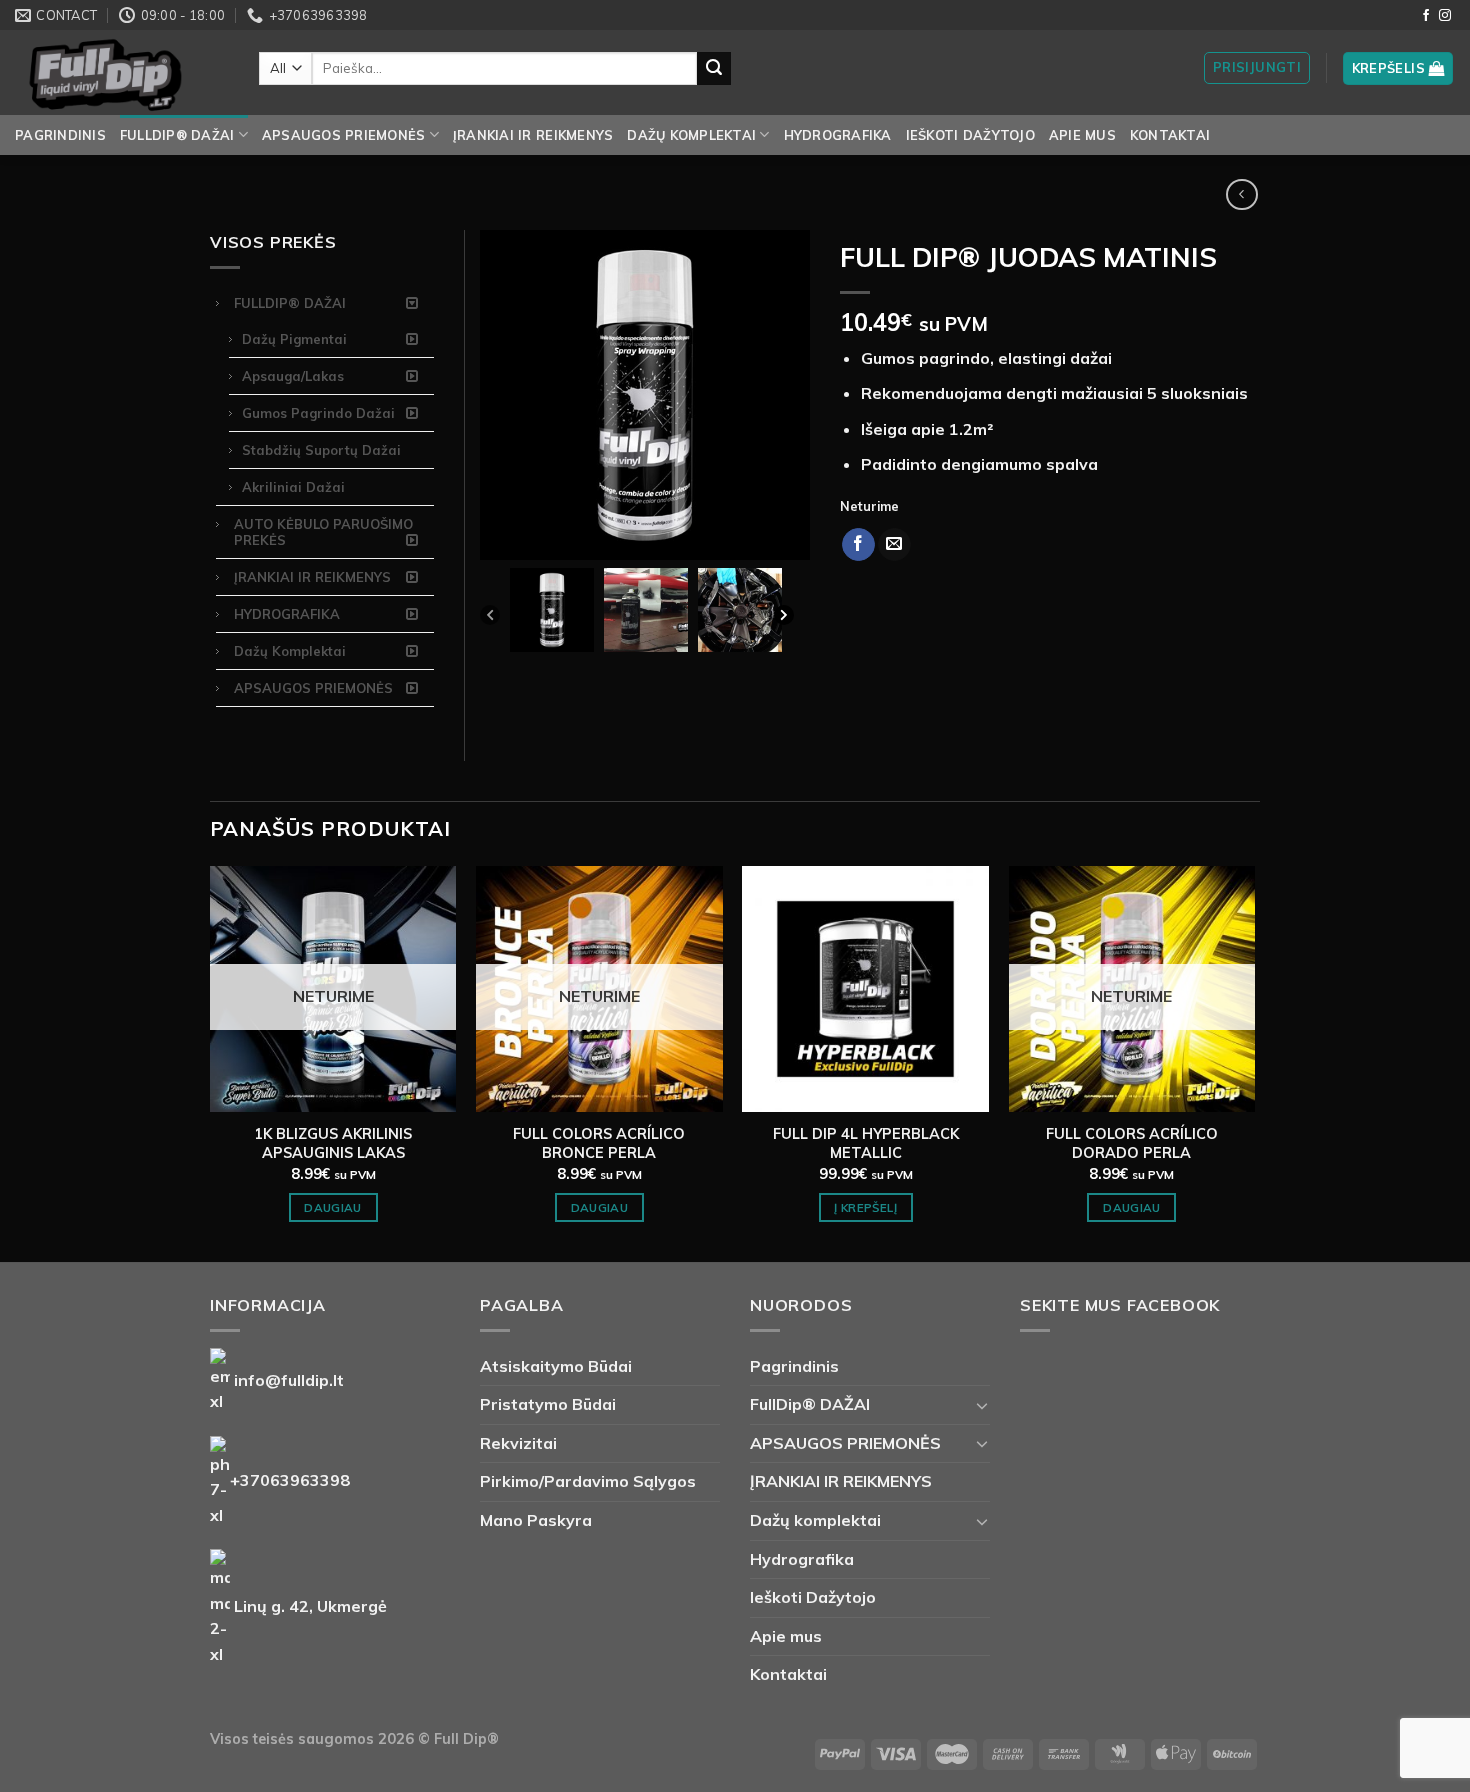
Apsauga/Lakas (293, 376)
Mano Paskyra (536, 1520)
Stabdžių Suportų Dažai (321, 450)
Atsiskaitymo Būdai (556, 1366)
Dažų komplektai (691, 135)
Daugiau (332, 1207)
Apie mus (1082, 135)
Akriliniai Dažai (293, 487)
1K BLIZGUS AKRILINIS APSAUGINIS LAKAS (333, 1143)
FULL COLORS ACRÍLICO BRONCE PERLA (599, 1143)
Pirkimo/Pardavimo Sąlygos (588, 1481)
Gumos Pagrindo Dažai (318, 413)
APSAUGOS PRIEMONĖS (344, 135)
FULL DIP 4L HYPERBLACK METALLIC (866, 1143)
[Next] (784, 619)
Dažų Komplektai (290, 651)
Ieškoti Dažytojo (970, 135)
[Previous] (490, 619)
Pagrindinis (60, 135)
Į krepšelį (865, 1207)
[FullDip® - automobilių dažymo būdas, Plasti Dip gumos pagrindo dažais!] (122, 72)
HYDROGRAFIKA (287, 614)
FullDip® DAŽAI (177, 135)
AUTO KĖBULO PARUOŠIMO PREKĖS (323, 532)
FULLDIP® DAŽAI (290, 303)
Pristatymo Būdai (548, 1404)
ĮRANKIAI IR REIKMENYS (533, 135)
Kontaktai (1170, 135)
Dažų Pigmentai (294, 339)
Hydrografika (838, 135)
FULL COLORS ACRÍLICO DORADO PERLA (1132, 1143)
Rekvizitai (518, 1443)
